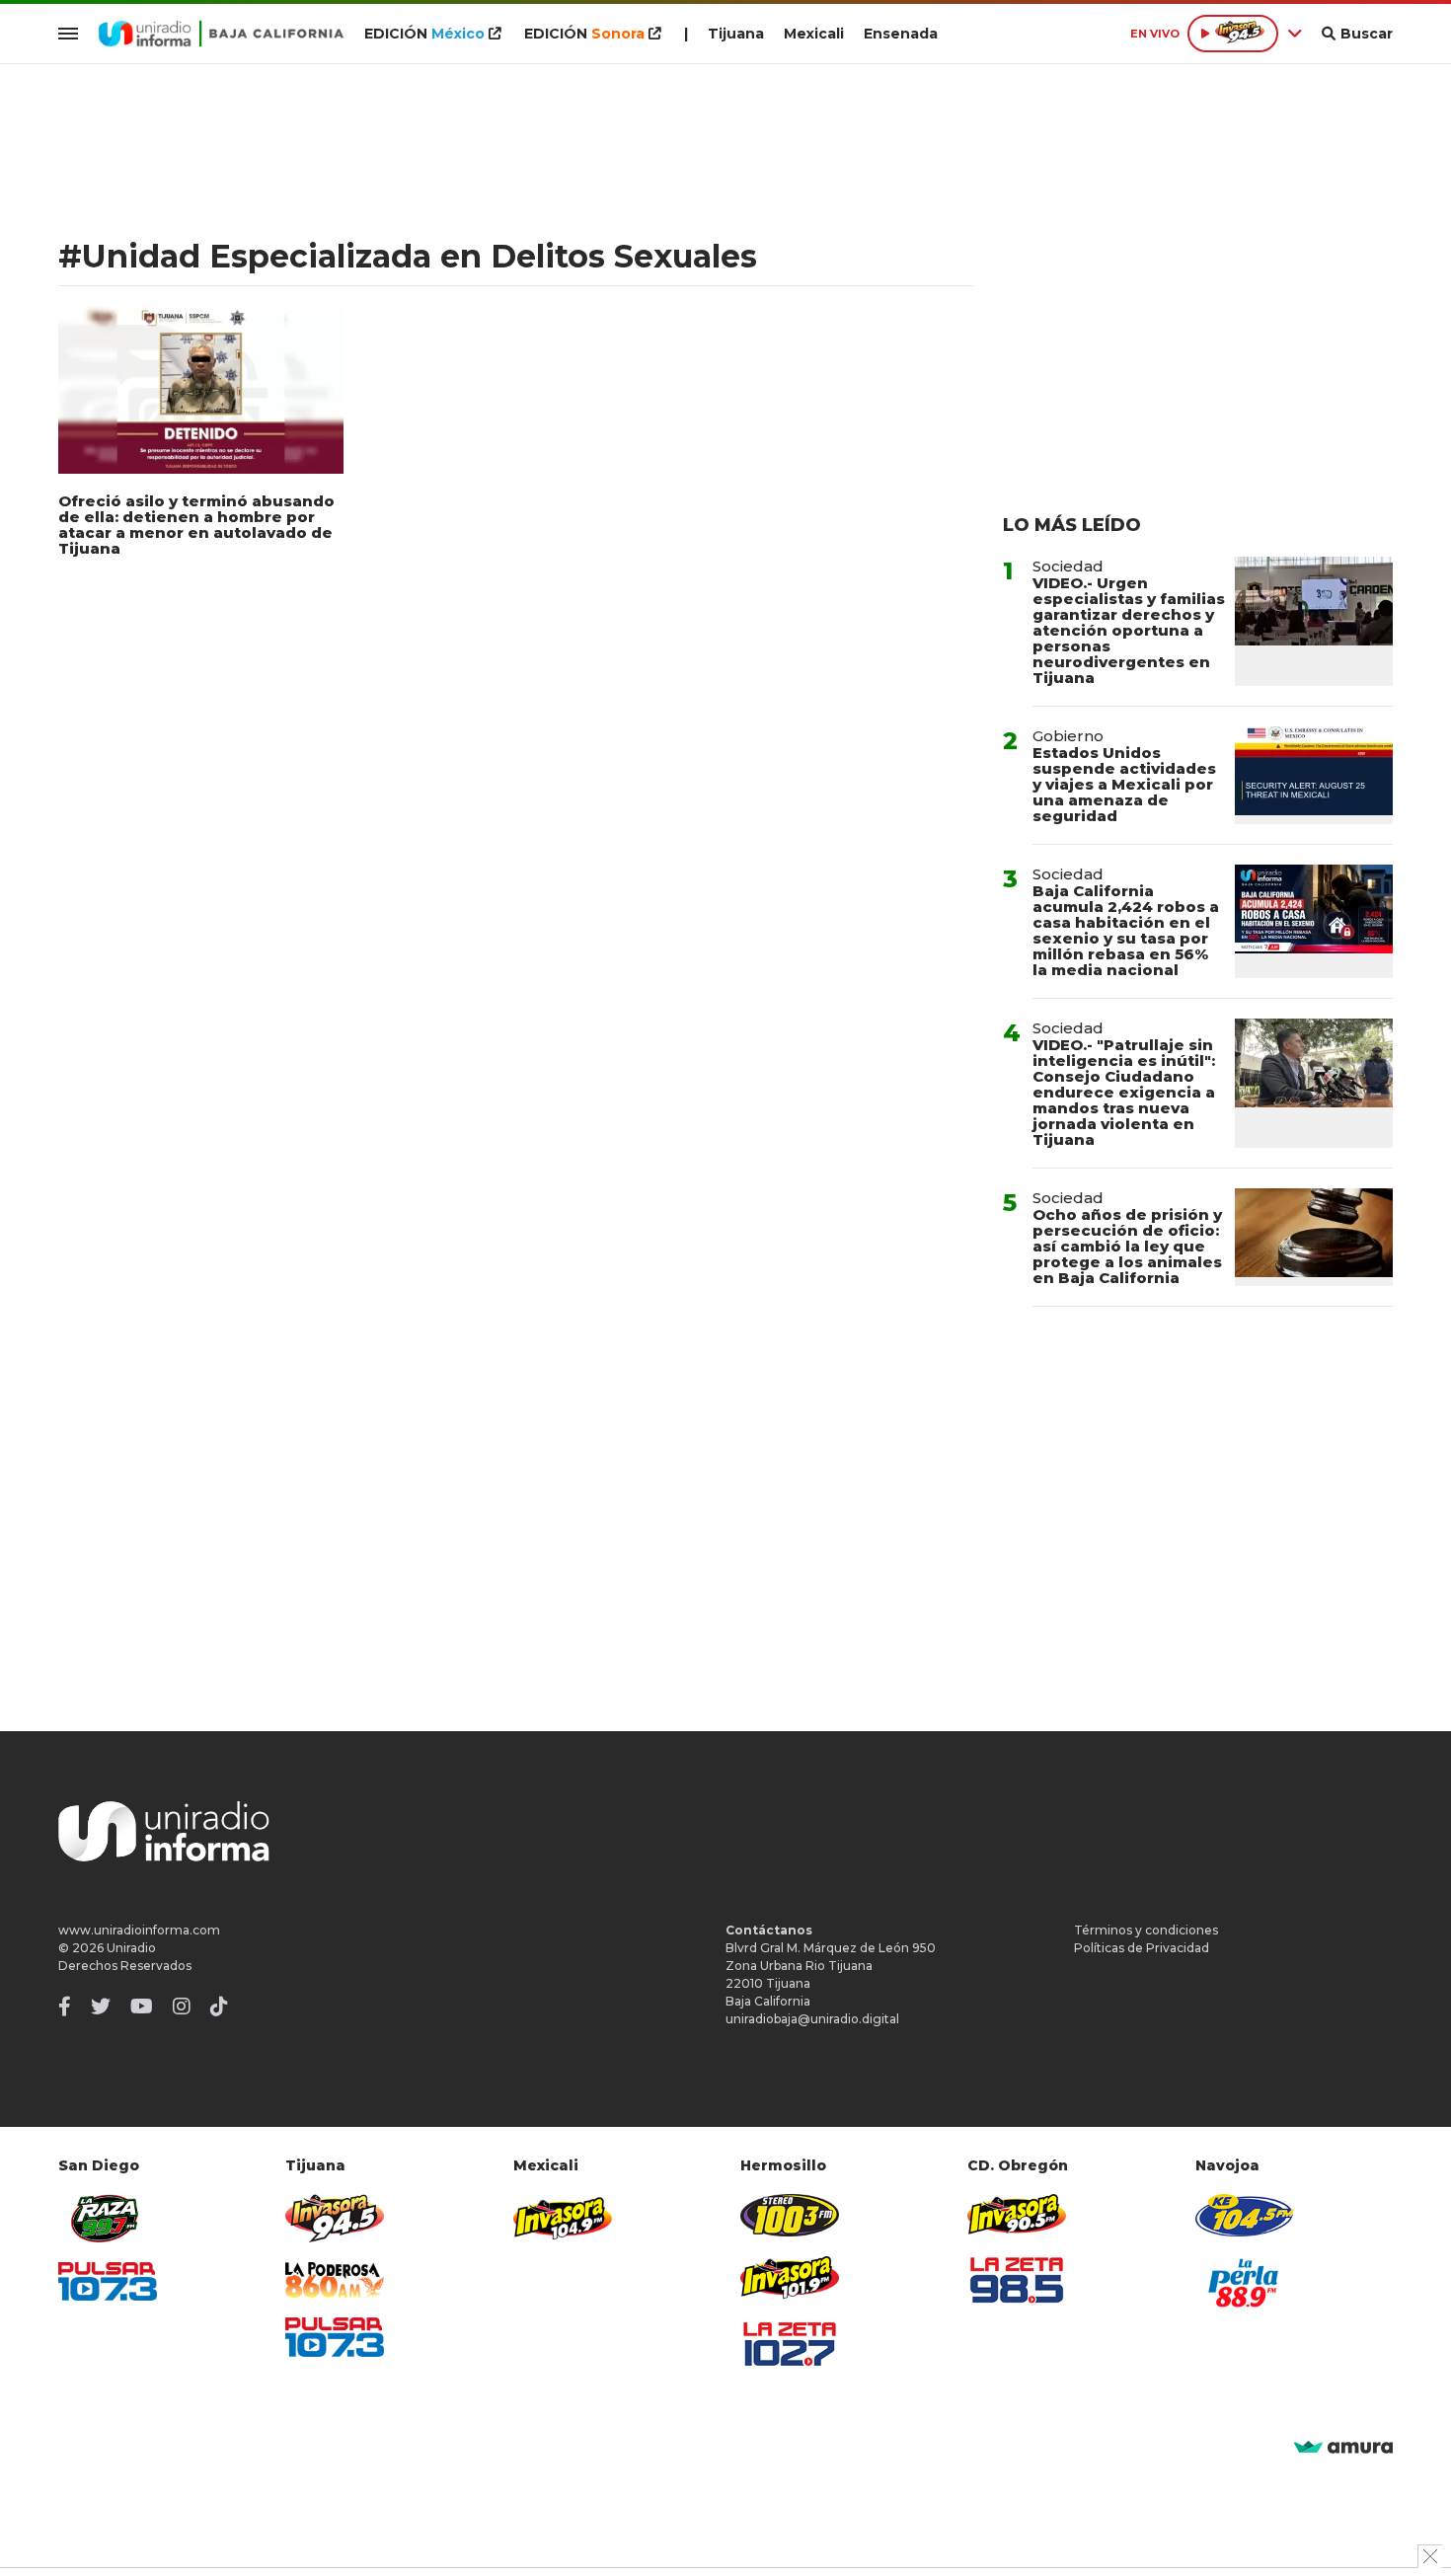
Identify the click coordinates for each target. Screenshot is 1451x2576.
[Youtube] (142, 2007)
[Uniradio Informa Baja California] (221, 34)
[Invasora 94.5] (335, 2218)
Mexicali (814, 34)
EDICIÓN (424, 34)
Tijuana (736, 34)
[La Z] (790, 2344)
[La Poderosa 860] (335, 2280)
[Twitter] (101, 2007)
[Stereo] (790, 2215)
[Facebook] (65, 2007)
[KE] (1245, 2215)
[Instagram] (182, 2007)
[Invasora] (108, 2218)
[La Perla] (1245, 2283)
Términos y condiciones (1146, 1930)
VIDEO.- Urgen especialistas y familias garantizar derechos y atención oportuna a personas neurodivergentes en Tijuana (1129, 630)
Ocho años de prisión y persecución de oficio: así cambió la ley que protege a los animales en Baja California (1127, 1246)
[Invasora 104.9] (563, 2217)
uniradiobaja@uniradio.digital (812, 2019)
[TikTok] (219, 2007)
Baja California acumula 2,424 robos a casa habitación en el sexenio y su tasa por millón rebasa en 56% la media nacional (1126, 930)
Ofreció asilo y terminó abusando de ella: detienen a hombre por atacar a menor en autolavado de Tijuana (196, 525)
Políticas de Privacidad (1142, 1948)
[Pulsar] (108, 2281)
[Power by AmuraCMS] (1343, 2448)
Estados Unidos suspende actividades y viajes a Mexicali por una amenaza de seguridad (1124, 784)
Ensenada (901, 34)
